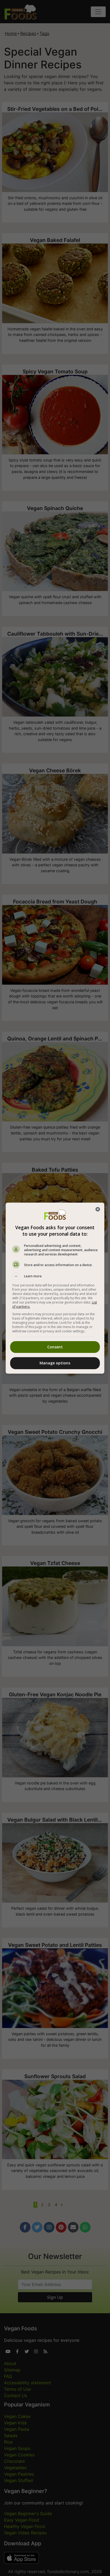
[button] (55, 1276)
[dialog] (55, 1288)
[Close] (98, 1209)
